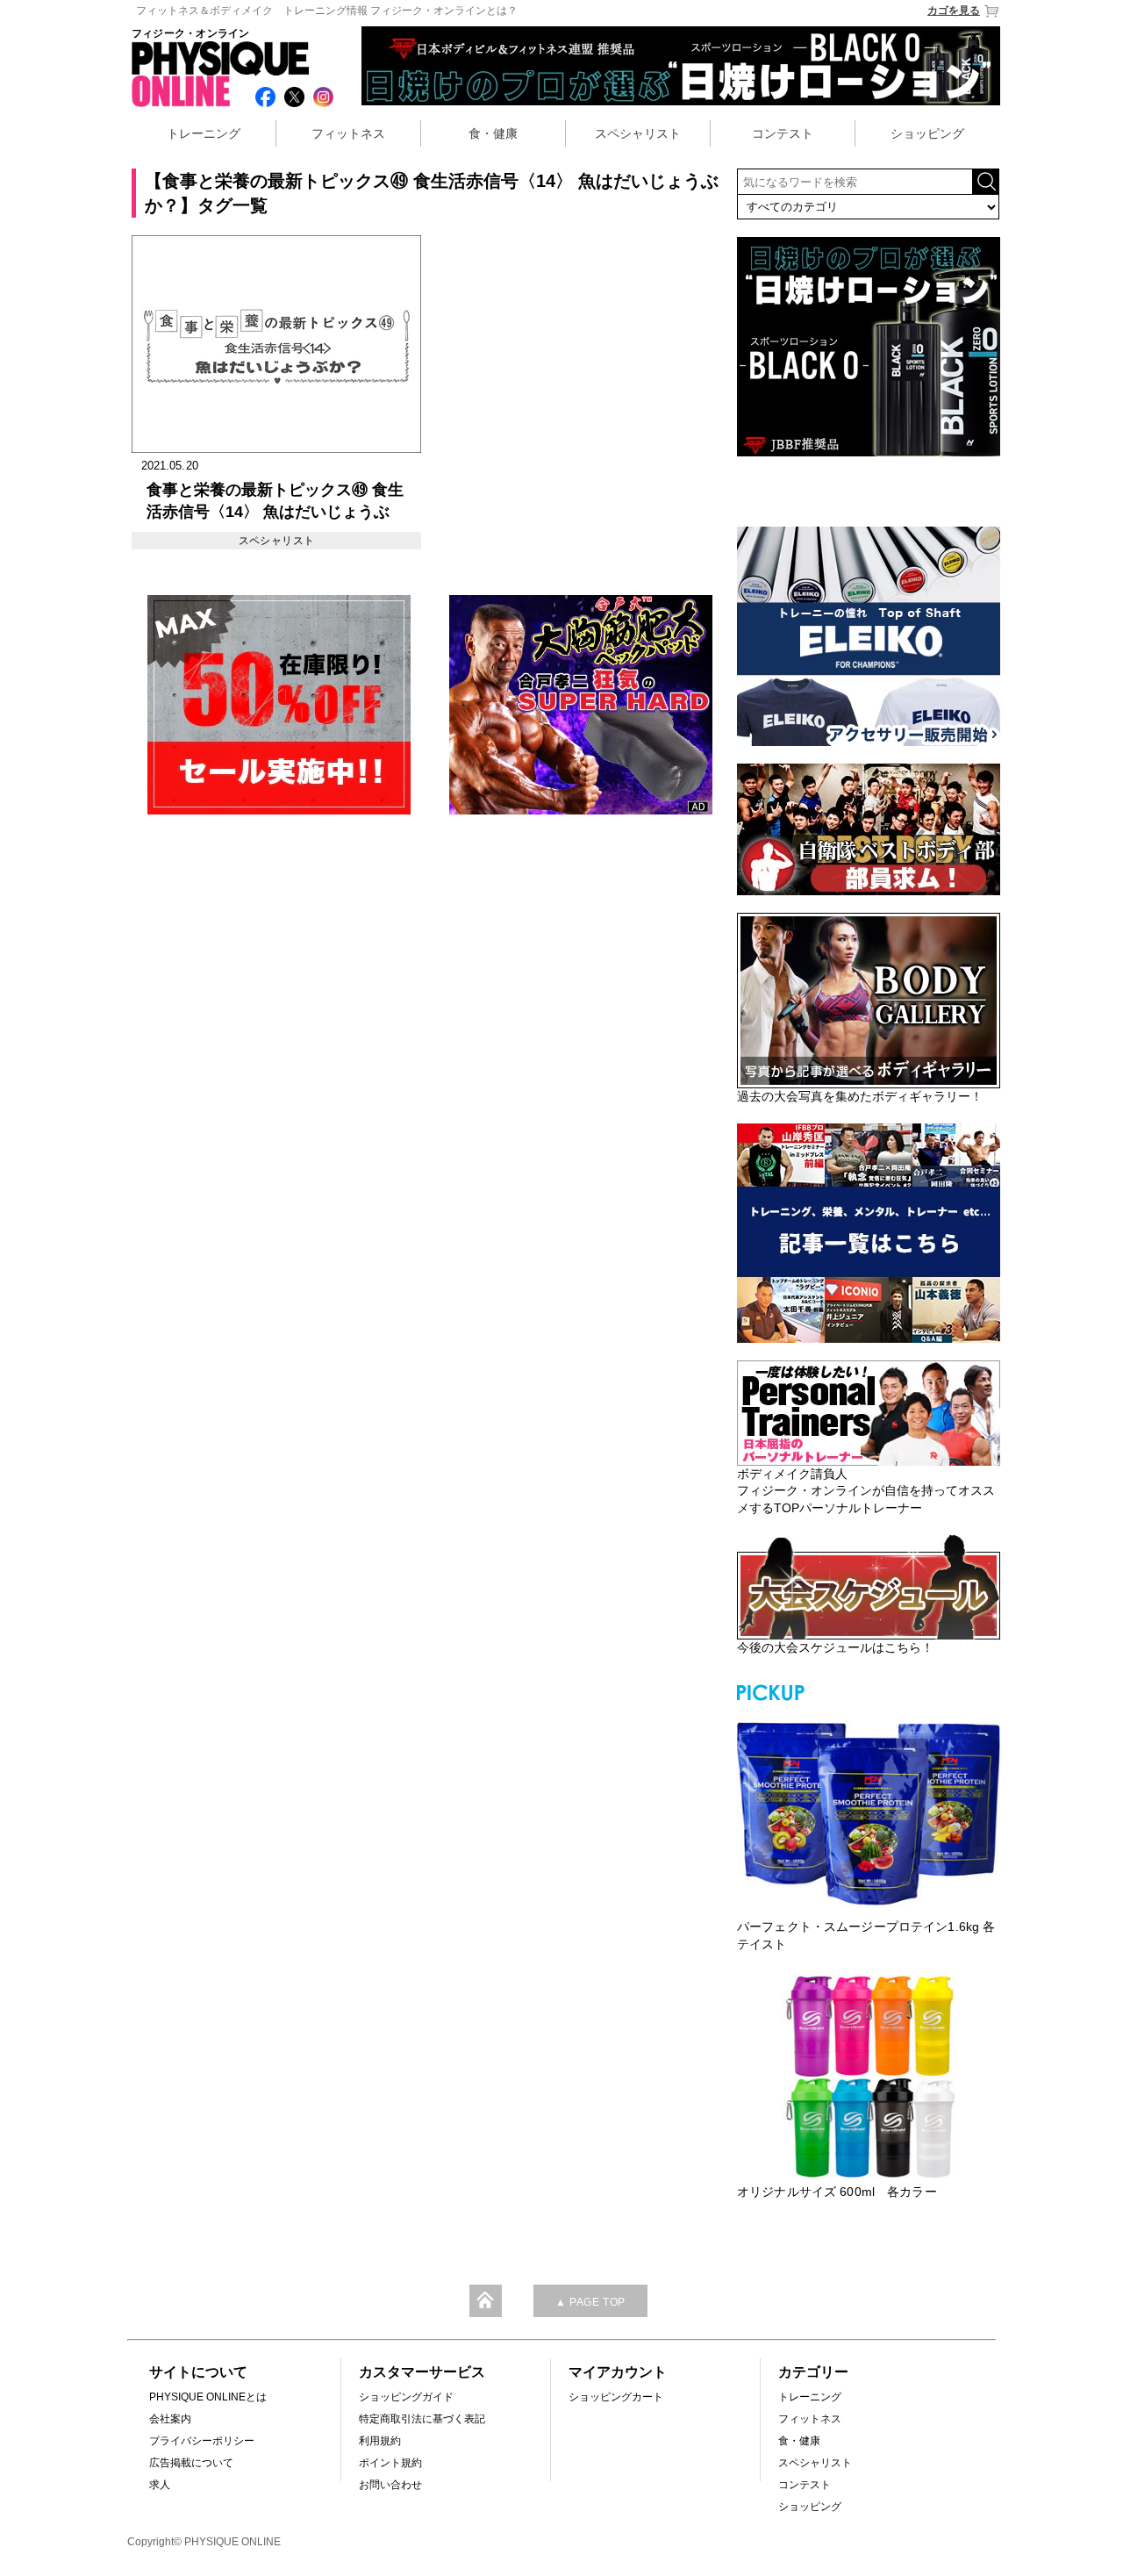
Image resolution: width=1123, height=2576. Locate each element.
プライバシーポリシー (202, 2441)
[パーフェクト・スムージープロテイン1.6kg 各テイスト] (869, 1812)
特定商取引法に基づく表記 (422, 2419)
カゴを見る (954, 11)
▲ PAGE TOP (590, 2302)
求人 (160, 2485)
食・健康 (493, 133)
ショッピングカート (616, 2397)
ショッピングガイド (406, 2397)
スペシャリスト (638, 133)
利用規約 (380, 2441)
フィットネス (348, 133)
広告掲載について (191, 2463)
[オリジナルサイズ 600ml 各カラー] (869, 2077)
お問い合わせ (390, 2485)
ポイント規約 (390, 2463)
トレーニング (204, 133)
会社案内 (170, 2419)
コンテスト (783, 133)
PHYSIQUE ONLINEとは (208, 2397)
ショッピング (927, 133)
